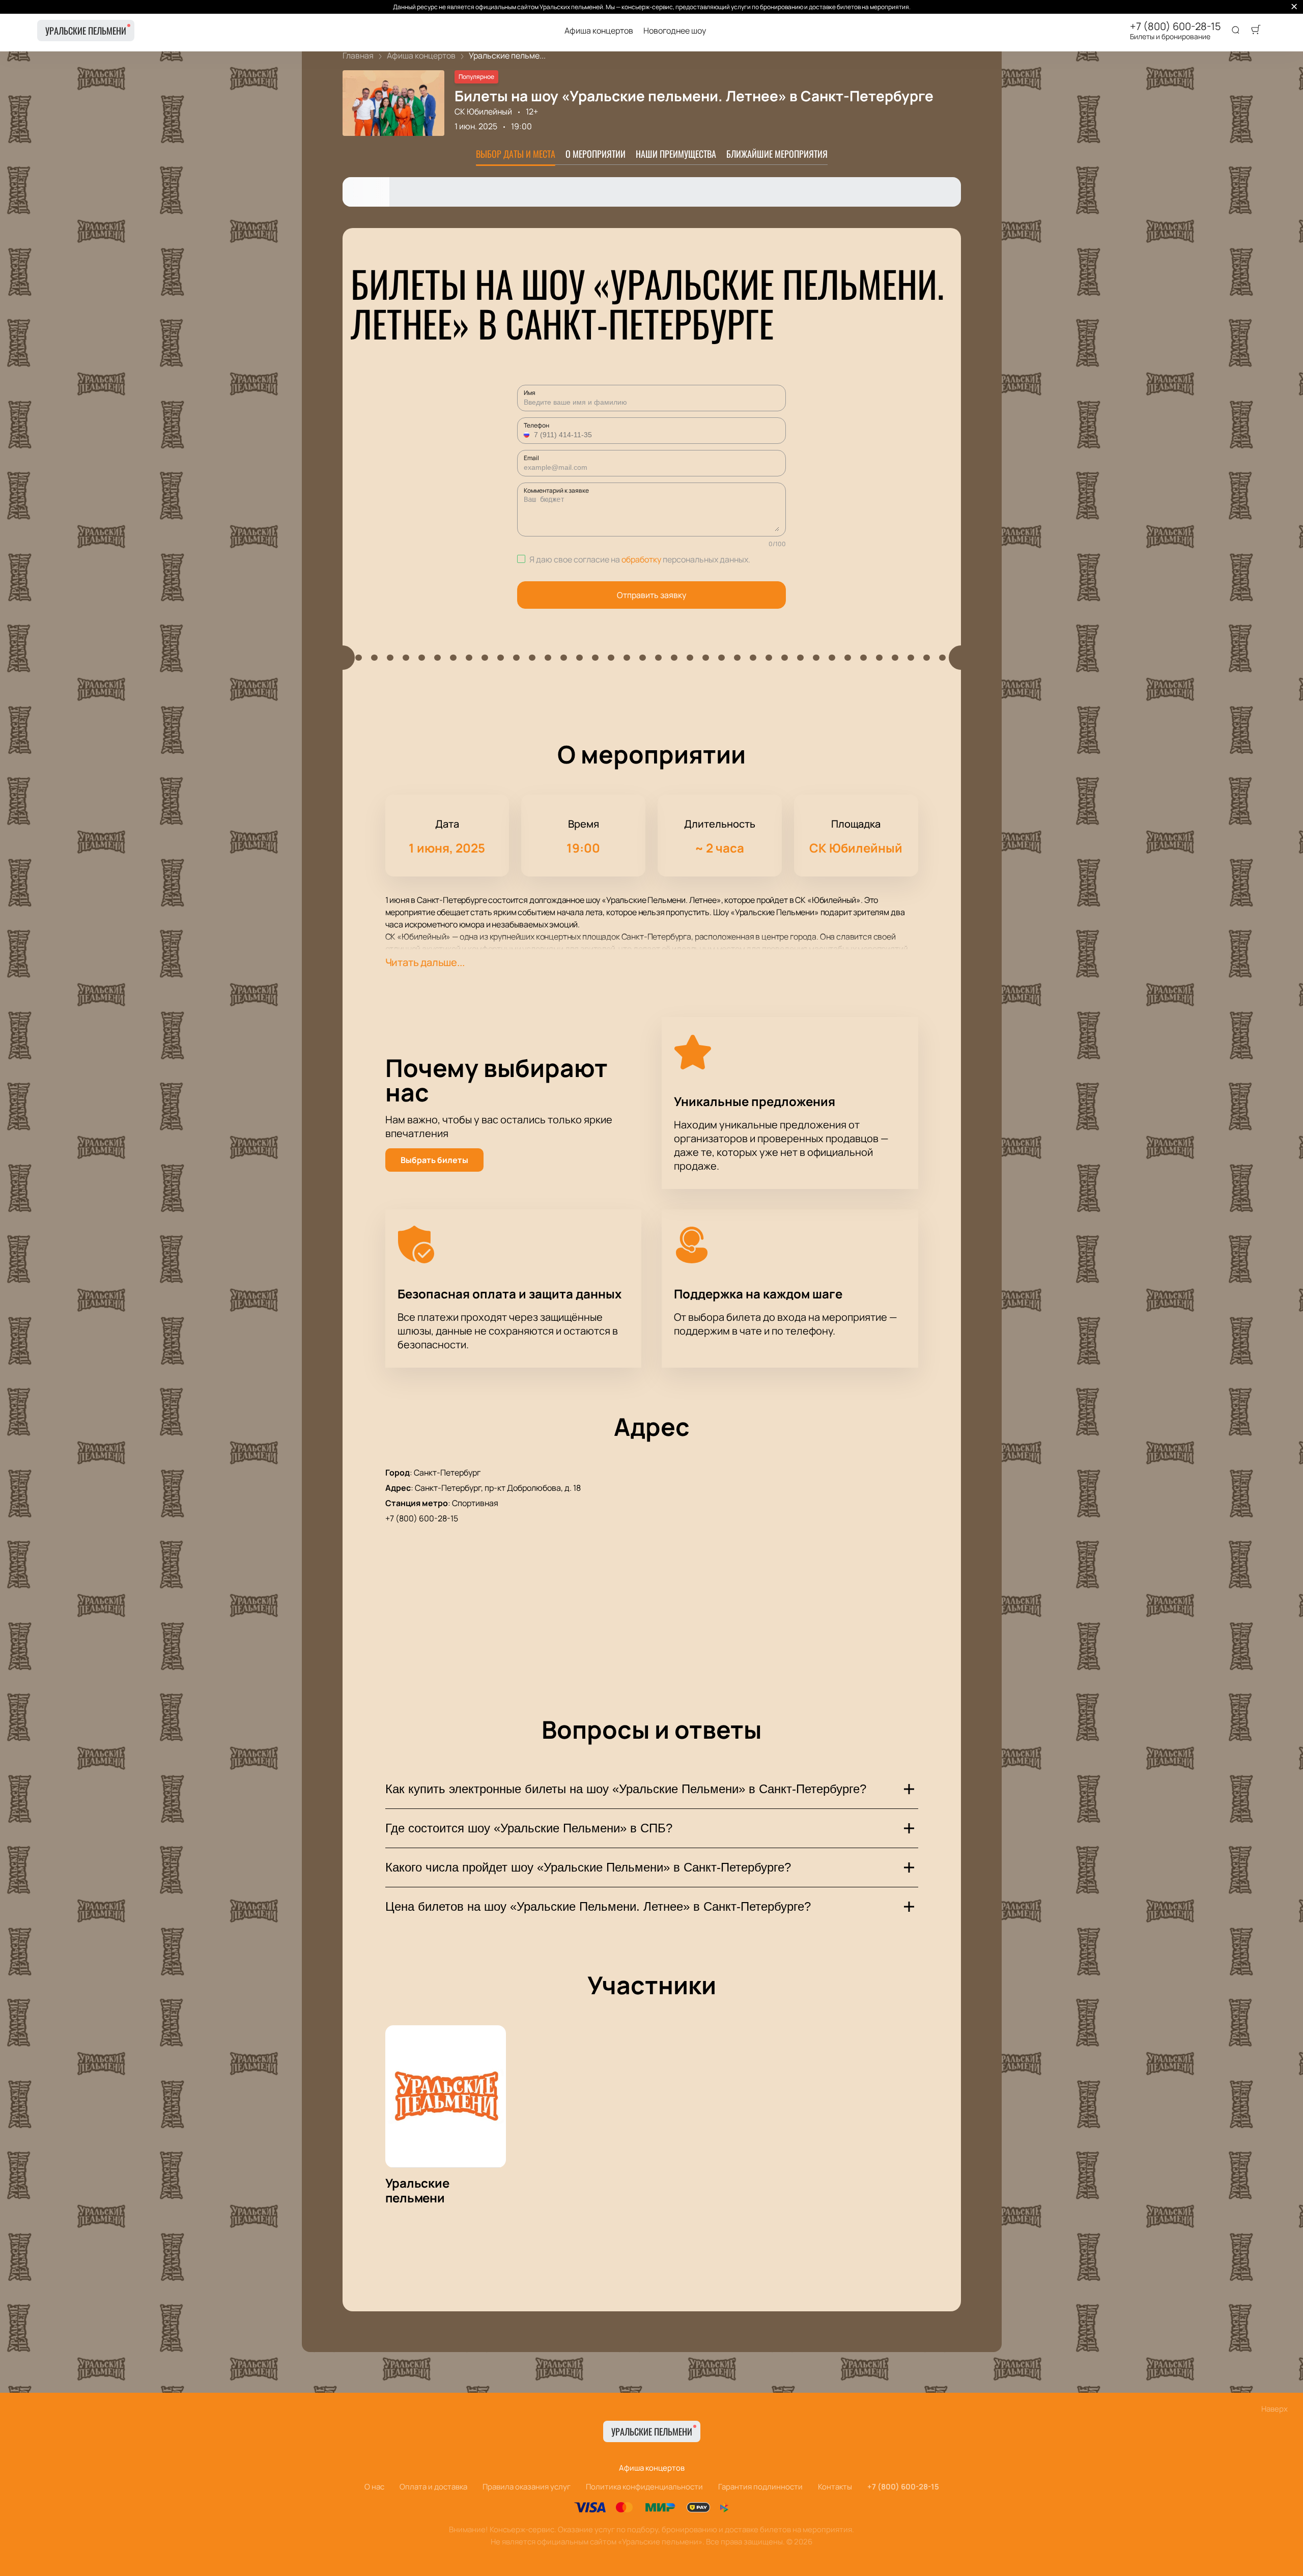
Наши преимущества (676, 154)
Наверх (1274, 2409)
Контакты (835, 2487)
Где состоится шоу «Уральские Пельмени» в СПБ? (529, 1828)
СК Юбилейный (483, 111)
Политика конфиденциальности (644, 2487)
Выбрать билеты (434, 1160)
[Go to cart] (1256, 31)
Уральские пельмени (86, 31)
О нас (374, 2487)
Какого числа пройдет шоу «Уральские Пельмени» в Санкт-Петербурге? (588, 1867)
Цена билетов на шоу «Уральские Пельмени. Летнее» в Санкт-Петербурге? (598, 1906)
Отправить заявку (651, 595)
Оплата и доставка (433, 2487)
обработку (641, 559)
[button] (528, 435)
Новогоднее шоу (675, 31)
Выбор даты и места (516, 154)
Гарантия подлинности (760, 2487)
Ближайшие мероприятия (777, 154)
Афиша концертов (599, 31)
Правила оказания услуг (527, 2487)
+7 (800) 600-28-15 (1175, 26)
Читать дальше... (425, 962)
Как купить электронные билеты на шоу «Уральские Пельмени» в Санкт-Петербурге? (626, 1789)
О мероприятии (596, 154)
